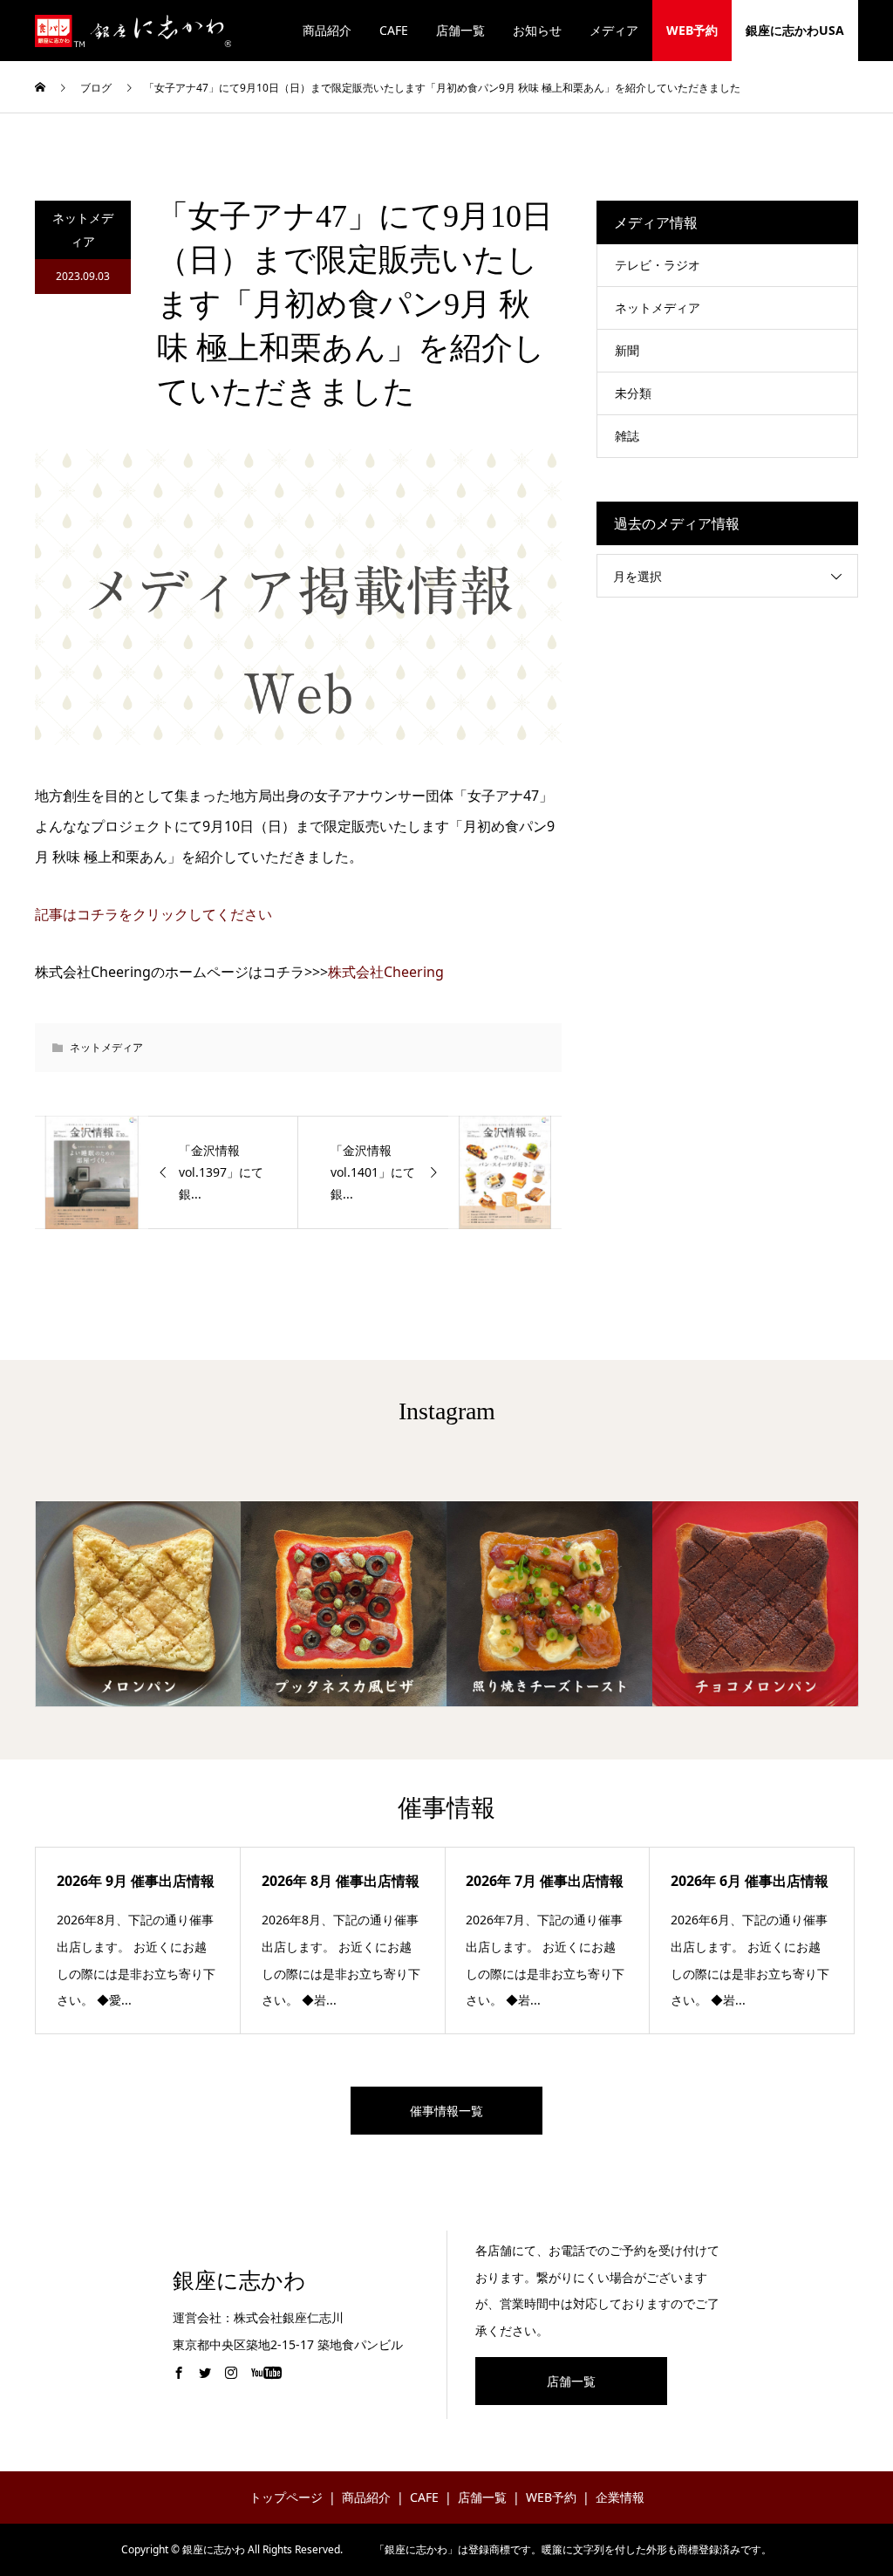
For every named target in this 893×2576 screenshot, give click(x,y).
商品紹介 (327, 30)
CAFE (394, 30)
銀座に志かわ (239, 2281)
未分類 (633, 393)
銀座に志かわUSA (795, 30)
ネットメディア (83, 229)
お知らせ (537, 30)
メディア (614, 30)
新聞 (627, 350)
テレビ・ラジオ (658, 265)
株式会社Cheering (386, 972)
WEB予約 (692, 30)
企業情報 (620, 2497)
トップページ (286, 2497)
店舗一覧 (460, 30)
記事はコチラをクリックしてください (153, 914)
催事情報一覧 (446, 2111)
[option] (139, 1604)
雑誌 (627, 436)
